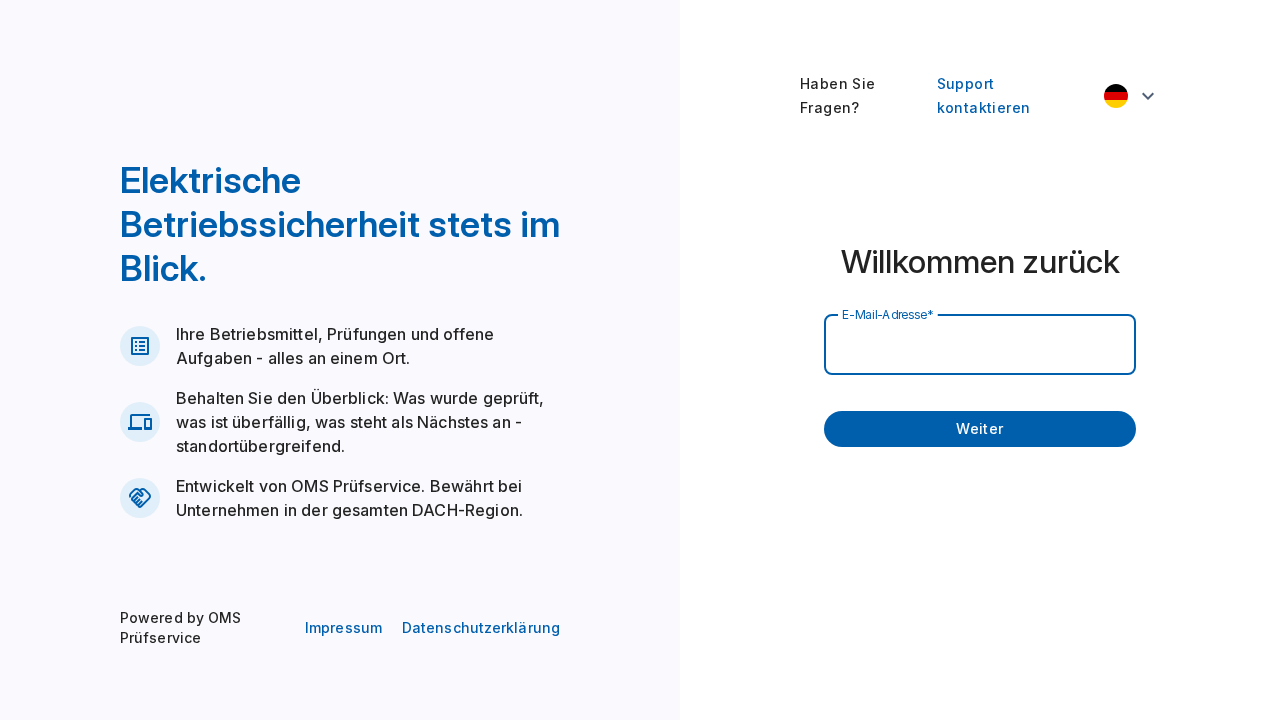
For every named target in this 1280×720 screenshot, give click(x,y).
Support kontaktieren (984, 95)
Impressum (343, 627)
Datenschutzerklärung (481, 627)
